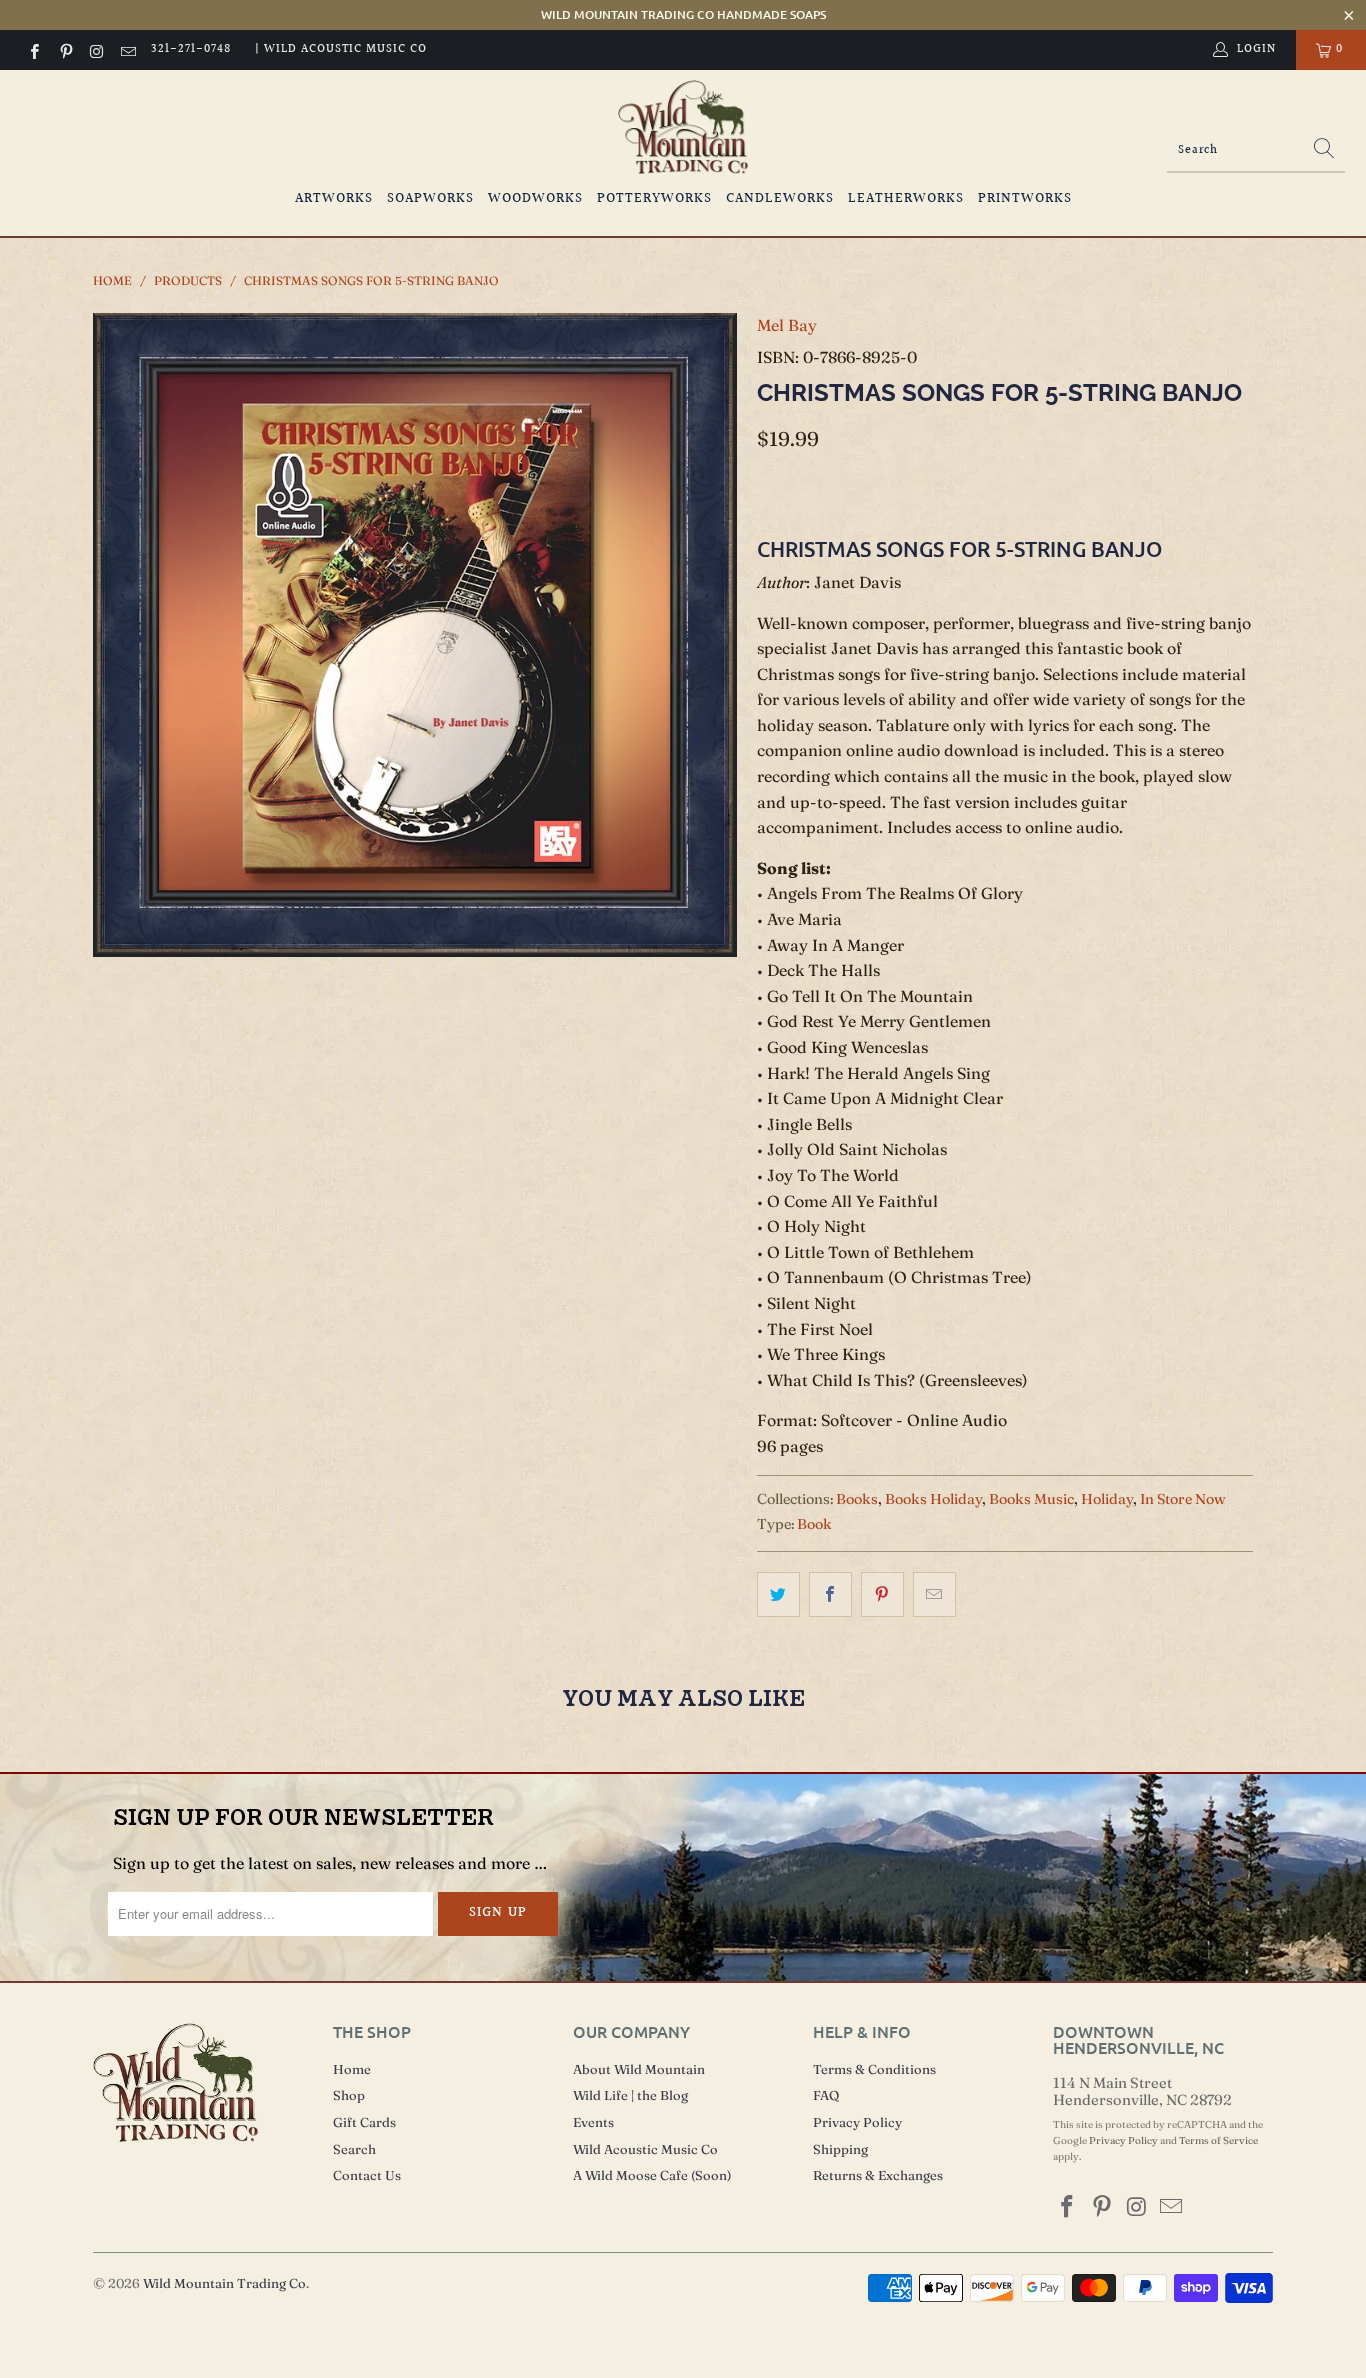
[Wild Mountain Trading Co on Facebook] (33, 49)
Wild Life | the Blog (630, 2095)
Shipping (840, 2149)
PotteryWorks (654, 199)
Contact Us (367, 2175)
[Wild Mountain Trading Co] (683, 127)
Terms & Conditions (874, 2069)
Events (593, 2122)
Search (354, 2149)
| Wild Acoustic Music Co (341, 49)
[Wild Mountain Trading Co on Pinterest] (64, 49)
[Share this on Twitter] (778, 1595)
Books (857, 1499)
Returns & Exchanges (878, 2175)
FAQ (826, 2095)
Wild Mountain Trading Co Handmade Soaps (683, 14)
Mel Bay (787, 325)
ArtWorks (334, 199)
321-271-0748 (191, 49)
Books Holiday (933, 1499)
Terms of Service (1218, 2140)
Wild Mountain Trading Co (224, 2283)
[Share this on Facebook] (830, 1595)
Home (352, 2069)
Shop (349, 2095)
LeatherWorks (906, 199)
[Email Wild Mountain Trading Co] (127, 49)
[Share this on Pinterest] (882, 1595)
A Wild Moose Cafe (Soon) (652, 2175)
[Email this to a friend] (934, 1595)
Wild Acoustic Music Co (645, 2149)
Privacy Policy (857, 2122)
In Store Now (1183, 1499)
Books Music (1031, 1499)
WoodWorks (535, 199)
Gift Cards (364, 2122)
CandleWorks (780, 199)
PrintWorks (1025, 199)
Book (814, 1524)
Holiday (1107, 1499)
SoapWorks (430, 199)
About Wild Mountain (639, 2069)
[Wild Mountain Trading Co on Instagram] (96, 49)
